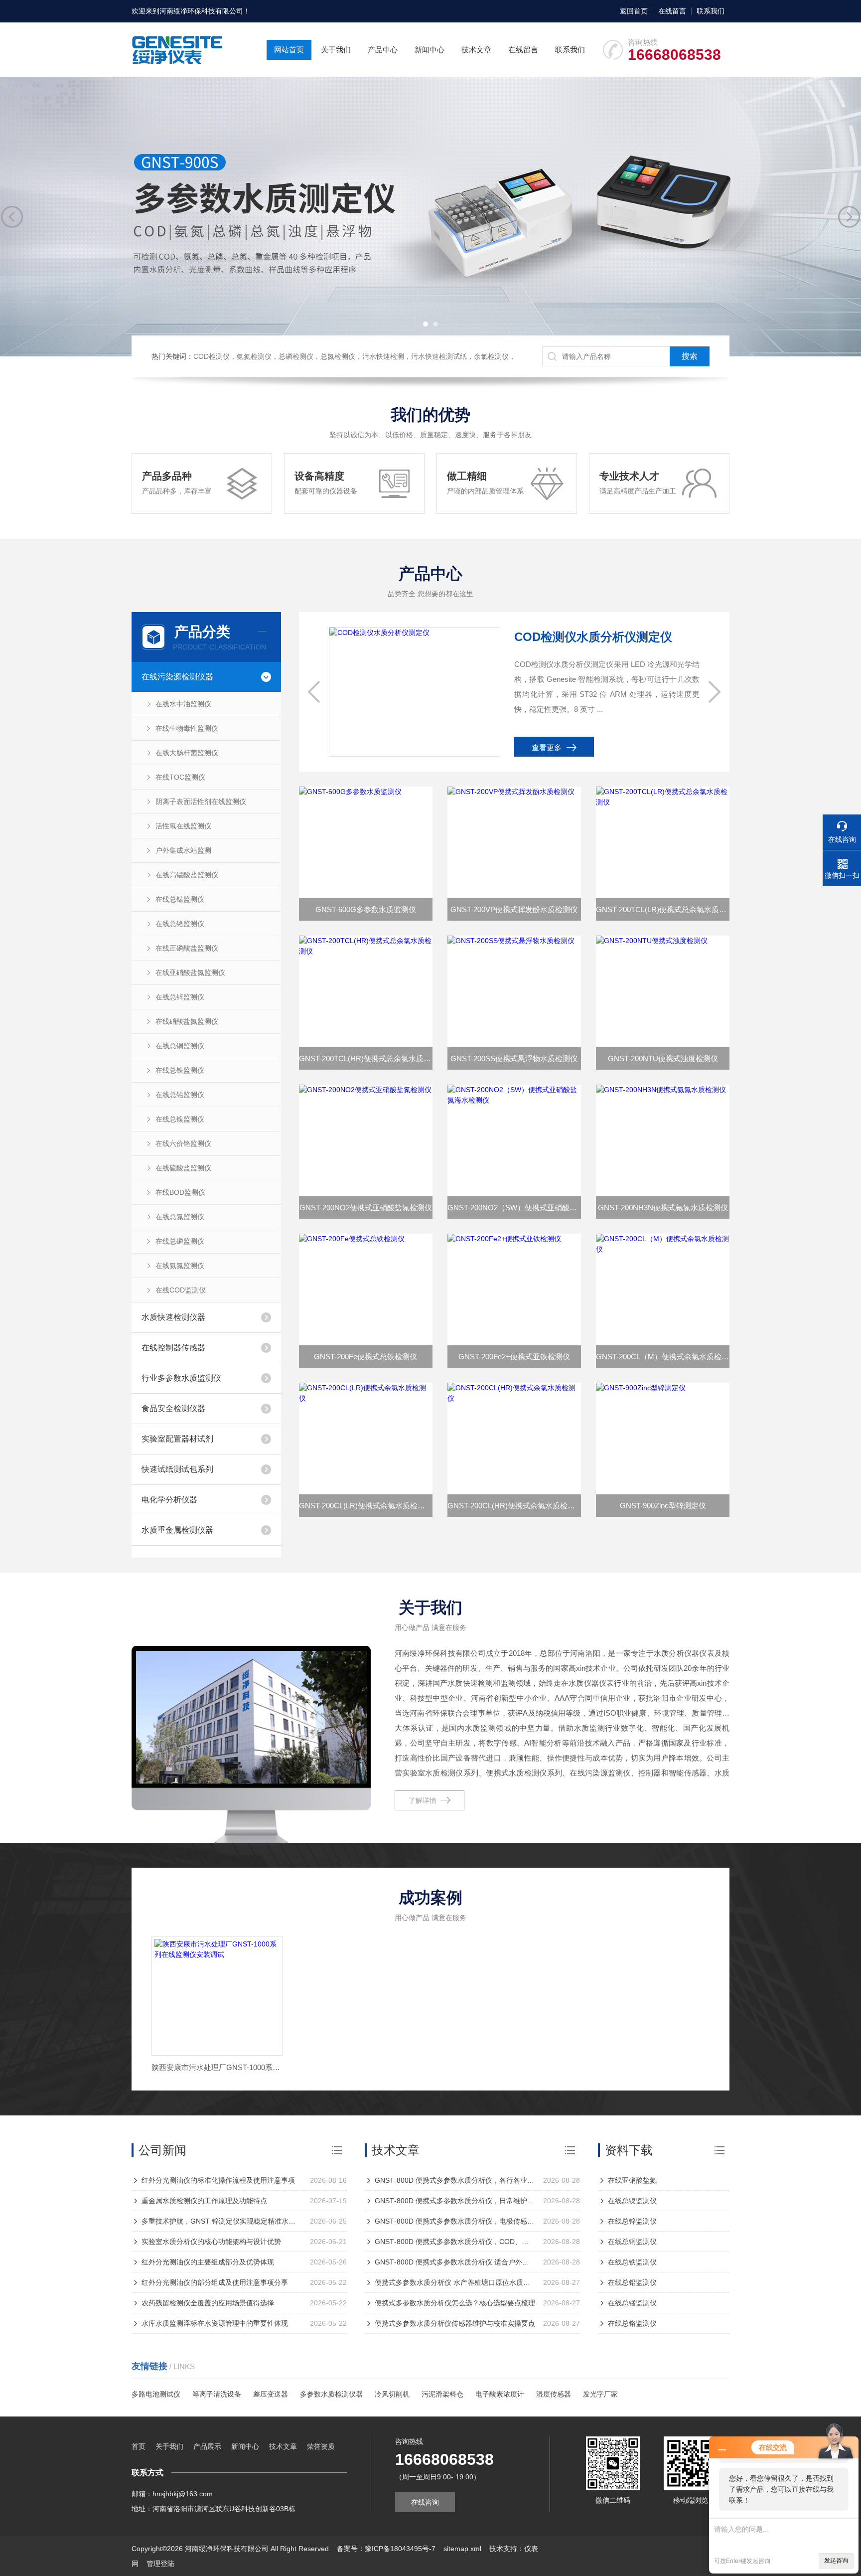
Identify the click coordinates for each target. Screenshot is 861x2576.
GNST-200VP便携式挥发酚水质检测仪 (514, 909)
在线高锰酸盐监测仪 (187, 875)
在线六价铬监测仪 (183, 1143)
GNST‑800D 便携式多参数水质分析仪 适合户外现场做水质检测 (455, 2262)
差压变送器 (271, 2394)
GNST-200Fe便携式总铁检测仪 (365, 1357)
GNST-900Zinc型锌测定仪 (663, 1506)
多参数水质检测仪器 (331, 2394)
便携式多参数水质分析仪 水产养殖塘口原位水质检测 (455, 2282)
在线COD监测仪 (181, 1290)
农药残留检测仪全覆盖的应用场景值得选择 (208, 2303)
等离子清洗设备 (217, 2394)
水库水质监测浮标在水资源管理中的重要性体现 (215, 2323)
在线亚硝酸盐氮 (632, 2180)
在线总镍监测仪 (180, 1119)
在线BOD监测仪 (180, 1192)
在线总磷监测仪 (180, 1241)
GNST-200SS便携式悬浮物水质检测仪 (514, 1058)
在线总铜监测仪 (180, 1046)
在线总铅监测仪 (180, 1095)
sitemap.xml (462, 2549)
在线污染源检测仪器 (177, 677)
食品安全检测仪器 (173, 1408)
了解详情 (423, 1800)
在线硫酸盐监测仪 (183, 1168)
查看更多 (547, 747)
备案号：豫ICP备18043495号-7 (386, 2549)
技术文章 (476, 50)
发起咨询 (836, 2561)
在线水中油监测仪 (183, 704)
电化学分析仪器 (169, 1500)
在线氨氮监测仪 (180, 1266)
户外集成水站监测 (183, 850)
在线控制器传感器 (173, 1348)
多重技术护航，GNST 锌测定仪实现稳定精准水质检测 (222, 2221)
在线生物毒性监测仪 (187, 728)
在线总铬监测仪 (180, 924)
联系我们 (711, 11)
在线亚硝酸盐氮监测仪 (190, 972)
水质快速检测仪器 (173, 1317)
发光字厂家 (600, 2394)
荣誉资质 (321, 2446)
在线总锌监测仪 (180, 997)
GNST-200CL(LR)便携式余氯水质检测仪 (366, 1506)
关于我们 (336, 50)
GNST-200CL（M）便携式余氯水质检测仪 (663, 1357)
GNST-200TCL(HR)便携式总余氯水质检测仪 (366, 1058)
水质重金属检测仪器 (177, 1530)
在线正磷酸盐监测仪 (187, 948)
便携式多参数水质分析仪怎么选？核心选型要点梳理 (455, 2303)
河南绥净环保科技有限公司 (201, 11)
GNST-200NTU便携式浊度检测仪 (663, 1058)
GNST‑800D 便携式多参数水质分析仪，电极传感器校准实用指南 (455, 2221)
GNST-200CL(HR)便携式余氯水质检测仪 (514, 1506)
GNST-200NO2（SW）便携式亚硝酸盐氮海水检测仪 (514, 1207)
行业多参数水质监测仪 (181, 1378)
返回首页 (634, 11)
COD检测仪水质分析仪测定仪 (593, 637)
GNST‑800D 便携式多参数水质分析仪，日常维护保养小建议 (455, 2201)
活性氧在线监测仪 (183, 826)
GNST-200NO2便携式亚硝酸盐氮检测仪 (366, 1207)
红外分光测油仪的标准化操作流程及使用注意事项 (218, 2180)
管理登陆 (160, 2564)
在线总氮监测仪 (180, 1217)
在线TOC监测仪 (180, 777)
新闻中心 (430, 50)
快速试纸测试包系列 (177, 1469)
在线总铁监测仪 (180, 1070)
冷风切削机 (392, 2394)
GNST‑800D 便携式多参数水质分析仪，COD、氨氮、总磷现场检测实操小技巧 (455, 2242)
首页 (139, 2446)
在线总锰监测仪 (180, 899)
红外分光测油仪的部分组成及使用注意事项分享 (215, 2282)
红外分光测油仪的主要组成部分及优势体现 (208, 2262)
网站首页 (289, 50)
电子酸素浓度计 (500, 2394)
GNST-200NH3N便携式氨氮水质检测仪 (663, 1207)
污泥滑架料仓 (442, 2394)
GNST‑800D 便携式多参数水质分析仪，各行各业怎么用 (455, 2180)
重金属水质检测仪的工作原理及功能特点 (204, 2201)
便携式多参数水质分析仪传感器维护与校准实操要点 (455, 2323)
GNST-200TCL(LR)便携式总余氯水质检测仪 (663, 909)
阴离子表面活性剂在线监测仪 (201, 802)
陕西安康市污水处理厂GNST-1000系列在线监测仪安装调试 (217, 2067)
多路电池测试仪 (156, 2394)
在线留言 (672, 11)
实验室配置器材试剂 (177, 1439)
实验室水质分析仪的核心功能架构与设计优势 (211, 2242)
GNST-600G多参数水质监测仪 (366, 909)
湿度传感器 (554, 2394)
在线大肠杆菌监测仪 (187, 753)
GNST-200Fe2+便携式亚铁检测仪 (514, 1357)
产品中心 (383, 50)
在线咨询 (425, 2502)
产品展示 (207, 2446)
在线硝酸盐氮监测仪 (187, 1021)
